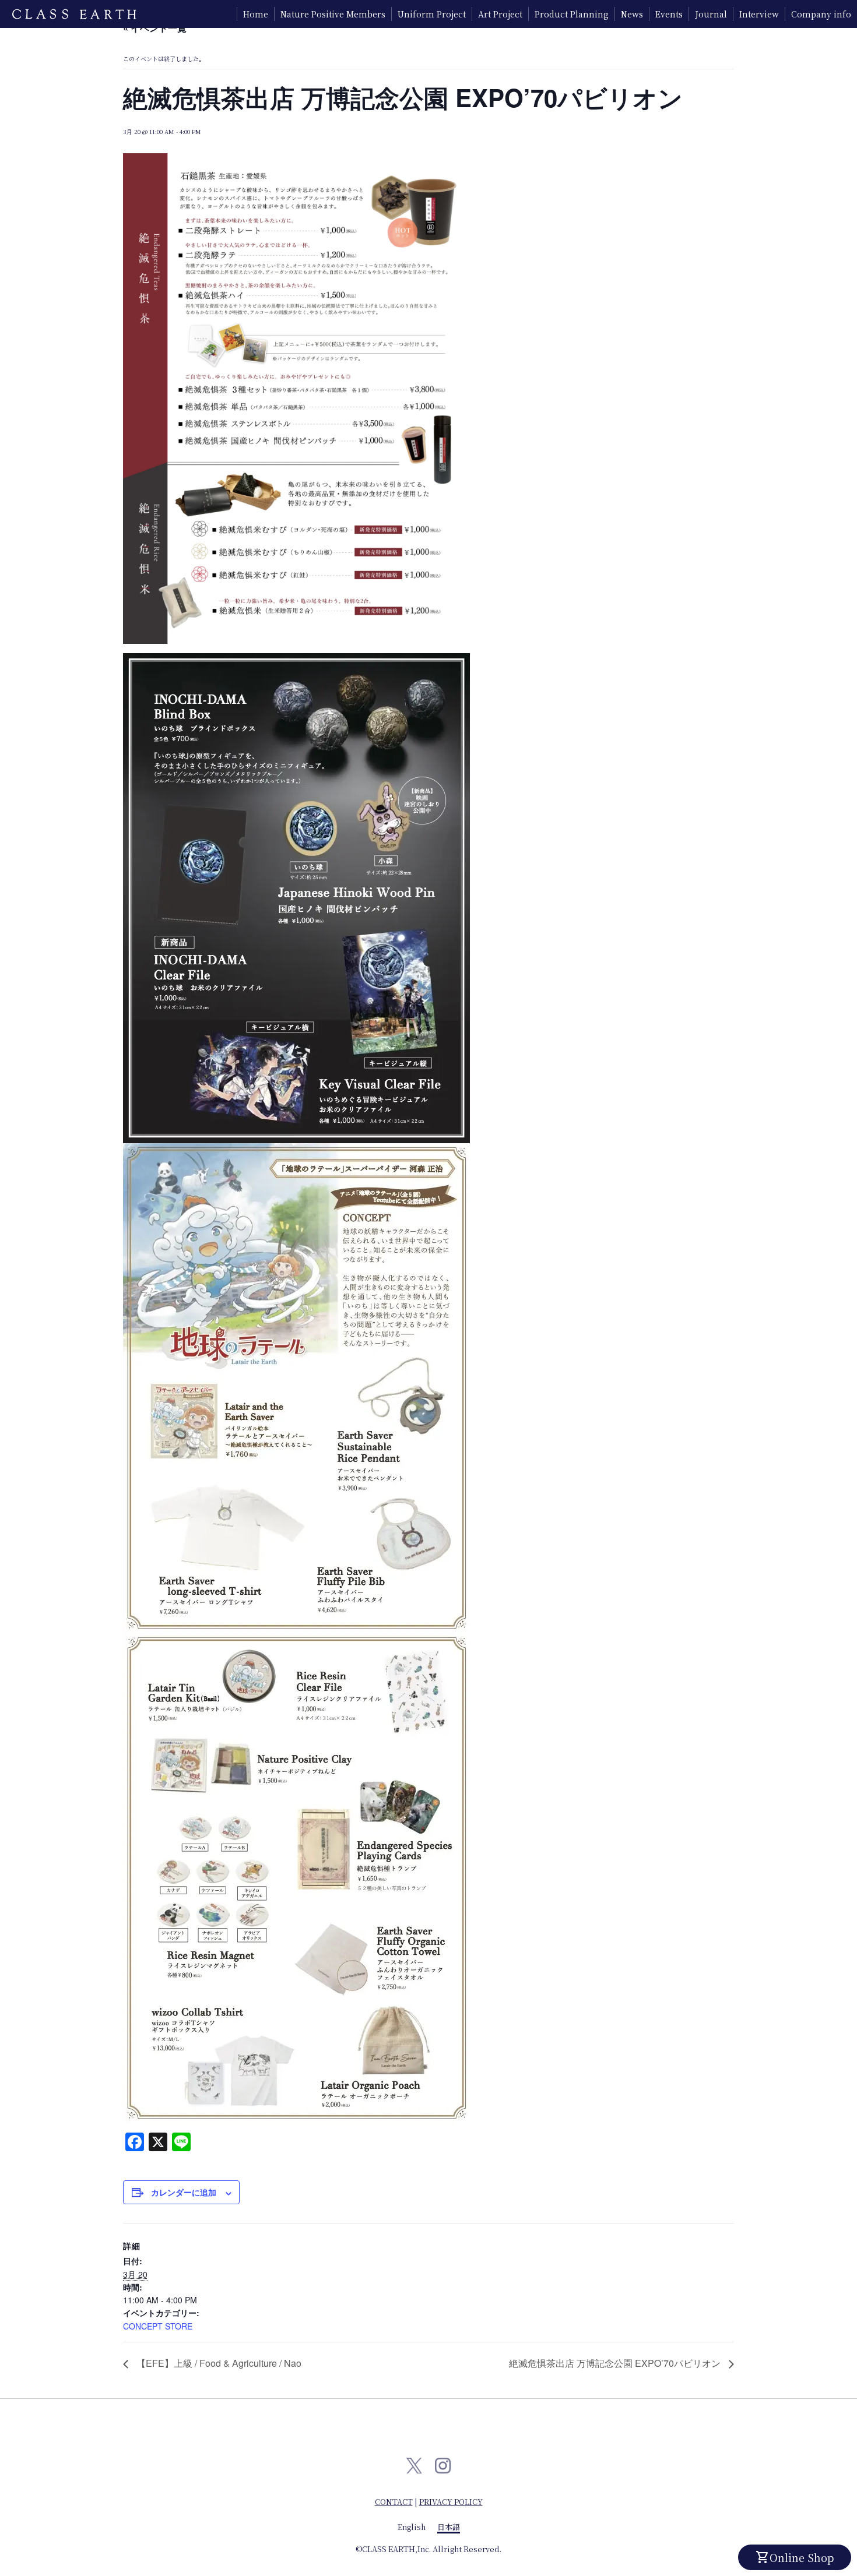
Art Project (500, 14)
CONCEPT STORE (158, 2326)
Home (256, 14)
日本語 (449, 2527)
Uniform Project (432, 14)
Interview (759, 14)
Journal (711, 14)
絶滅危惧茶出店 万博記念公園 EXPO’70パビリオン (616, 2363)
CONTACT (394, 2502)
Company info (821, 14)
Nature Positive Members (333, 14)
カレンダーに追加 (184, 2192)
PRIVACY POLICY (451, 2502)
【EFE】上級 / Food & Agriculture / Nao (218, 2363)
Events (669, 14)
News (632, 14)
